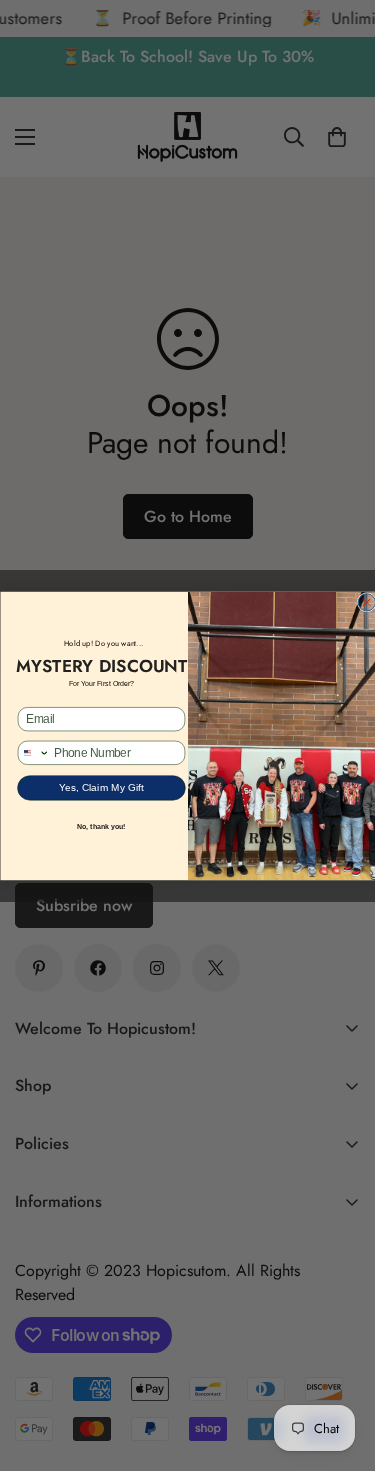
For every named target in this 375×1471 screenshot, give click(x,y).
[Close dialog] (366, 601)
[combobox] (33, 752)
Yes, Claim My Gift (101, 787)
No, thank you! (101, 827)
